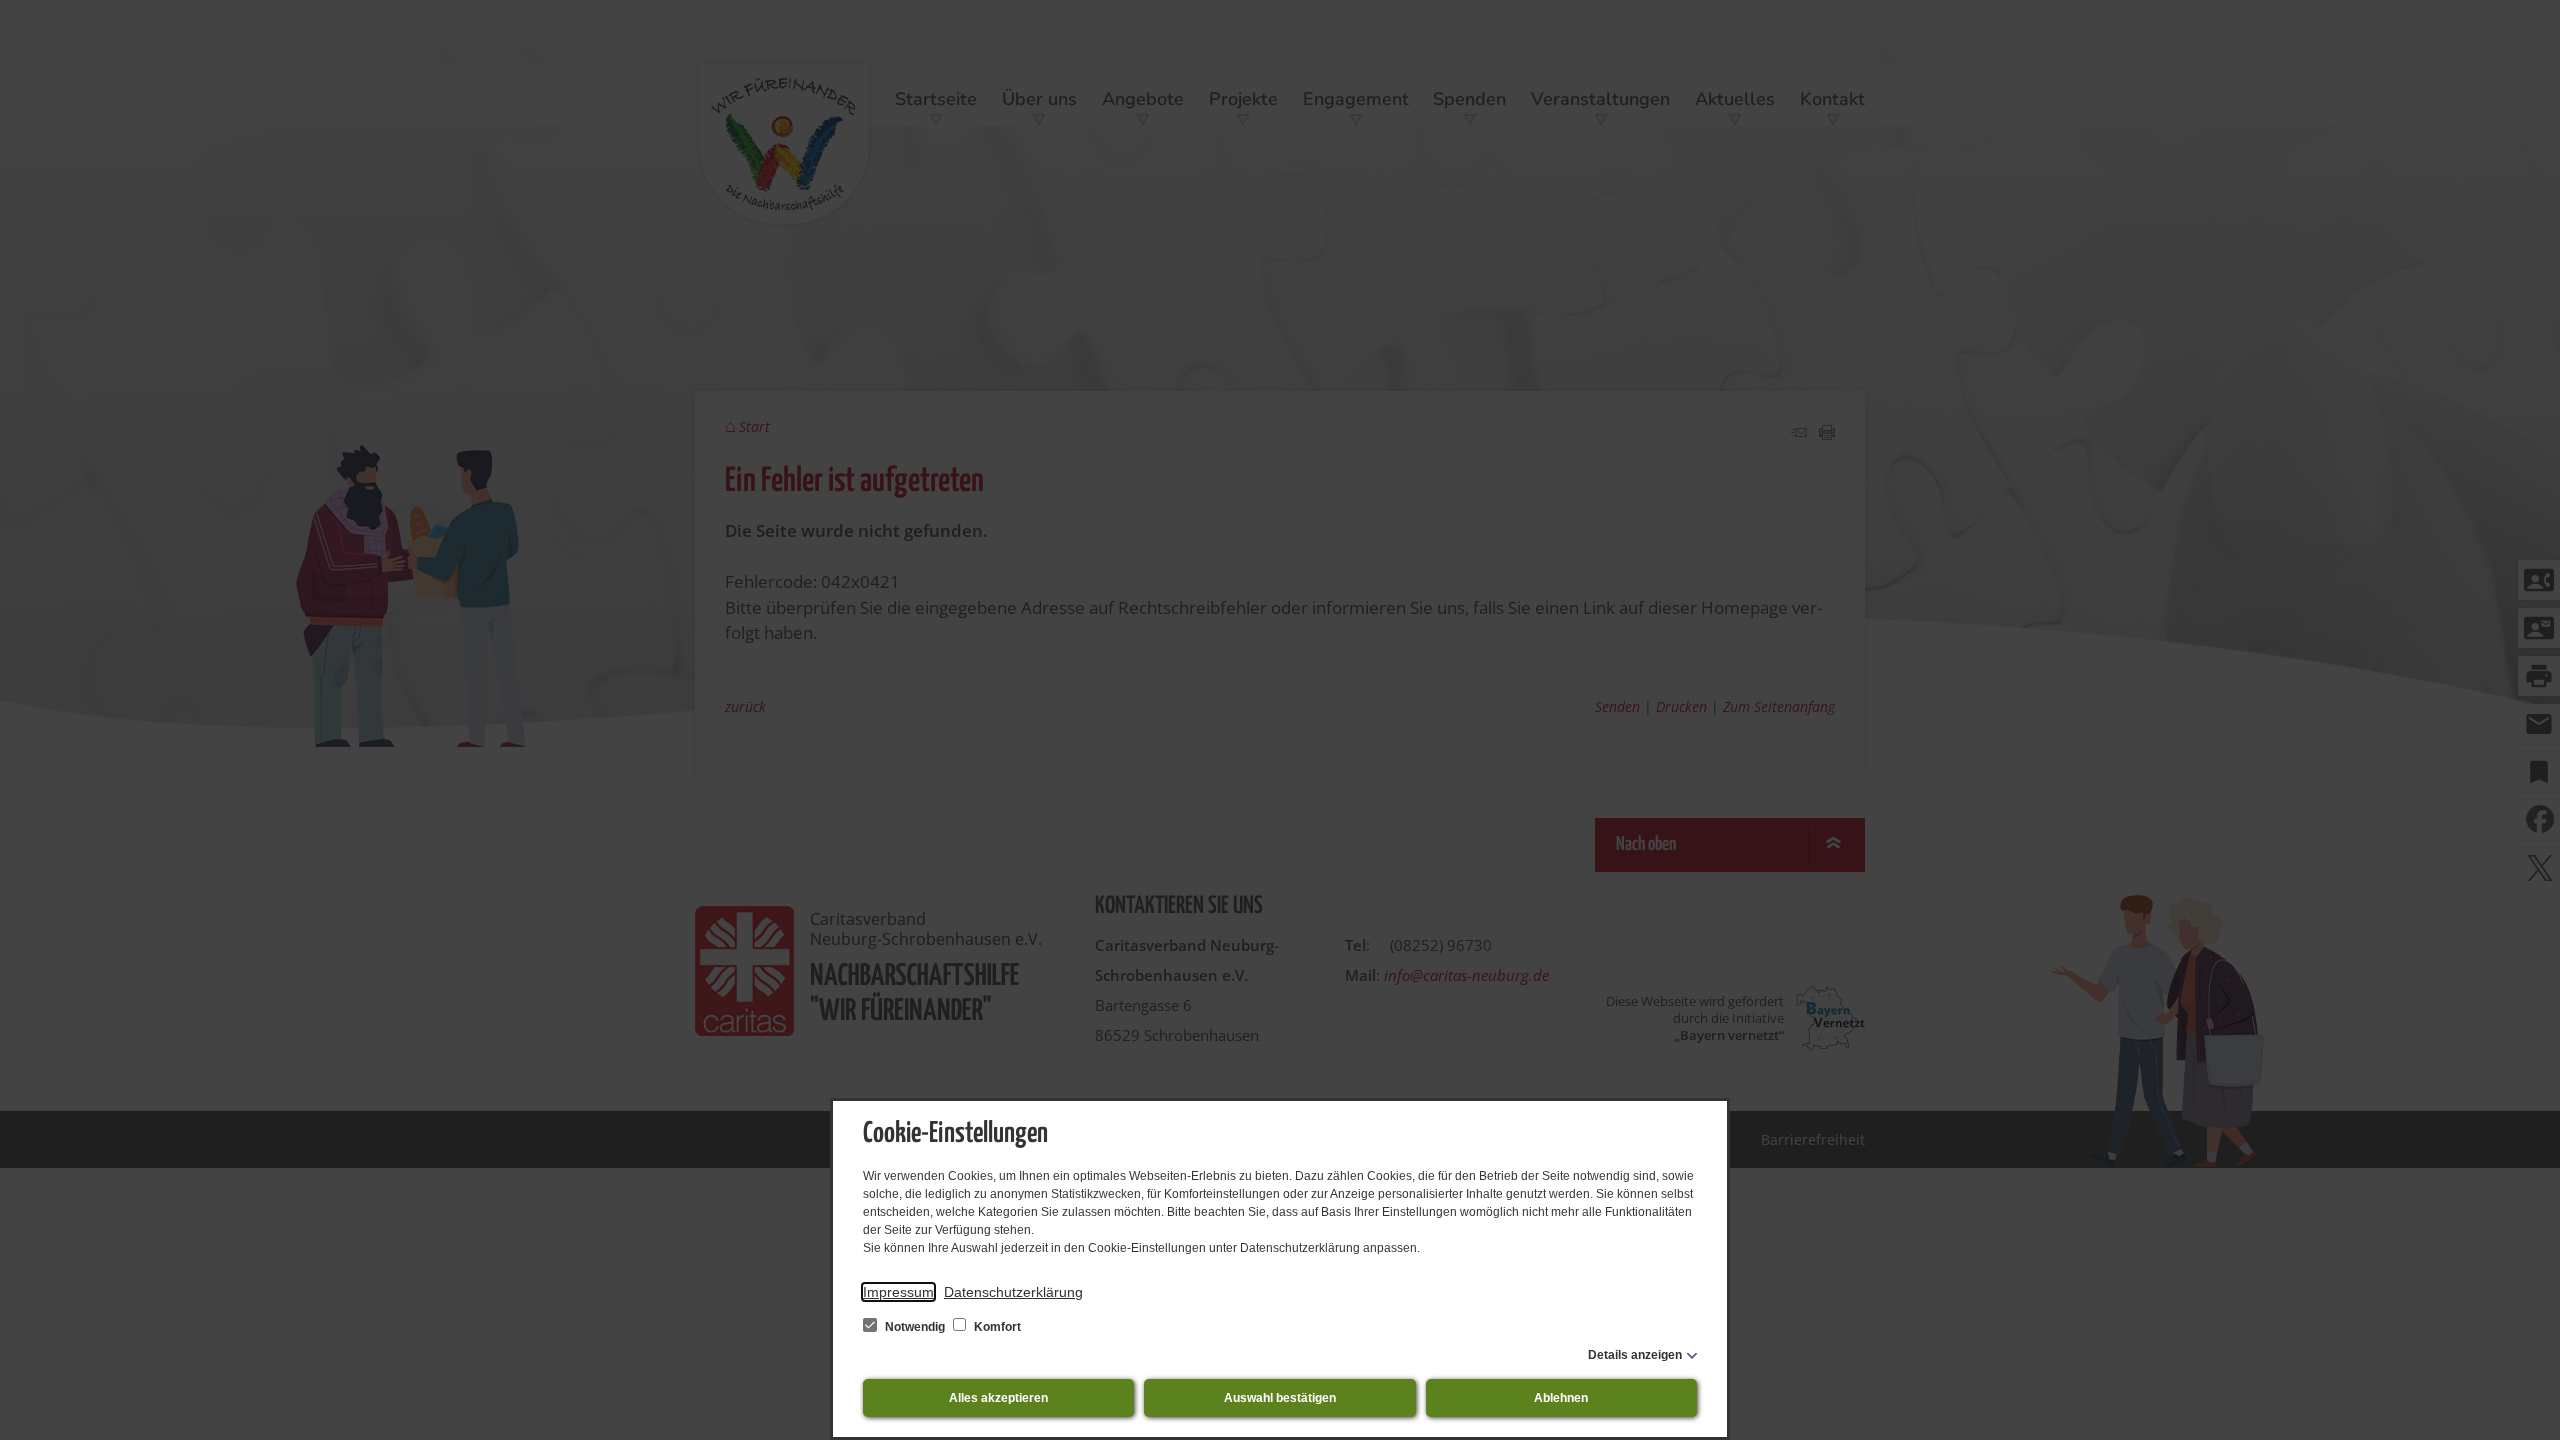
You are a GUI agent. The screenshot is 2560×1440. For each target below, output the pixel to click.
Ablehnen (1561, 1398)
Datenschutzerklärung (1013, 1292)
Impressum (898, 1292)
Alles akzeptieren (998, 1398)
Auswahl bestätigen (1280, 1398)
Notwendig (915, 1327)
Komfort (996, 1327)
